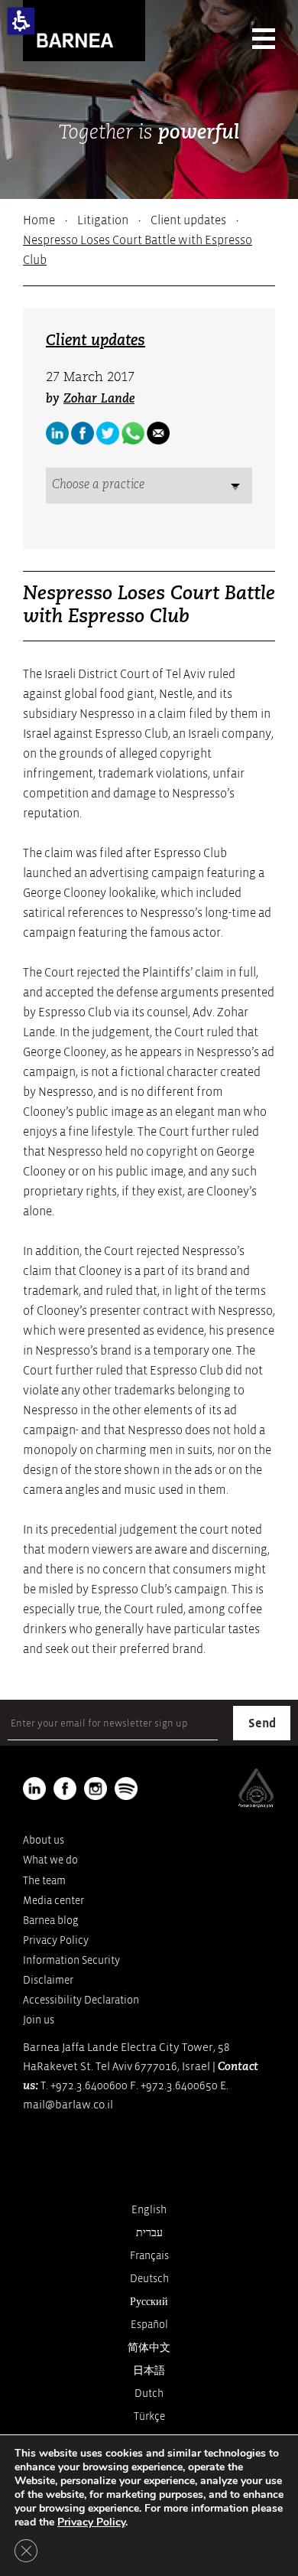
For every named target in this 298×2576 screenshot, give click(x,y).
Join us (39, 2020)
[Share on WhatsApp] (133, 433)
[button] (21, 21)
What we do (50, 1860)
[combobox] (149, 486)
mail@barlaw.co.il (68, 2105)
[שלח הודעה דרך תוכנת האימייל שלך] (158, 433)
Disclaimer (48, 1980)
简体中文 (149, 2348)
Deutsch (149, 2279)
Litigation (103, 220)
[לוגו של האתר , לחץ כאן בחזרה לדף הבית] (84, 31)
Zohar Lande (99, 399)
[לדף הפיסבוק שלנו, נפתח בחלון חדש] (83, 433)
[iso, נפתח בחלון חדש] (256, 1805)
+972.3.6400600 (89, 2086)
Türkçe (149, 2416)
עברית (149, 2233)
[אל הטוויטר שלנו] (108, 433)
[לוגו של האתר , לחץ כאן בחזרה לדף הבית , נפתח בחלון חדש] (126, 1789)
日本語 (149, 2371)
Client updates (188, 220)
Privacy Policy (56, 1940)
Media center (53, 1901)
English (149, 2210)
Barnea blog (51, 1921)
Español (149, 2325)
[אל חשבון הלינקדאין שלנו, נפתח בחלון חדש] (34, 1789)
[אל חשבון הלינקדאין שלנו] (57, 433)
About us (44, 1840)
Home (39, 220)
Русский (149, 2302)
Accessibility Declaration (81, 2000)
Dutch (149, 2393)
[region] (149, 240)
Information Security (71, 1960)
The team (44, 1881)
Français (149, 2256)
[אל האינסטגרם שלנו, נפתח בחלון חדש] (96, 1789)
